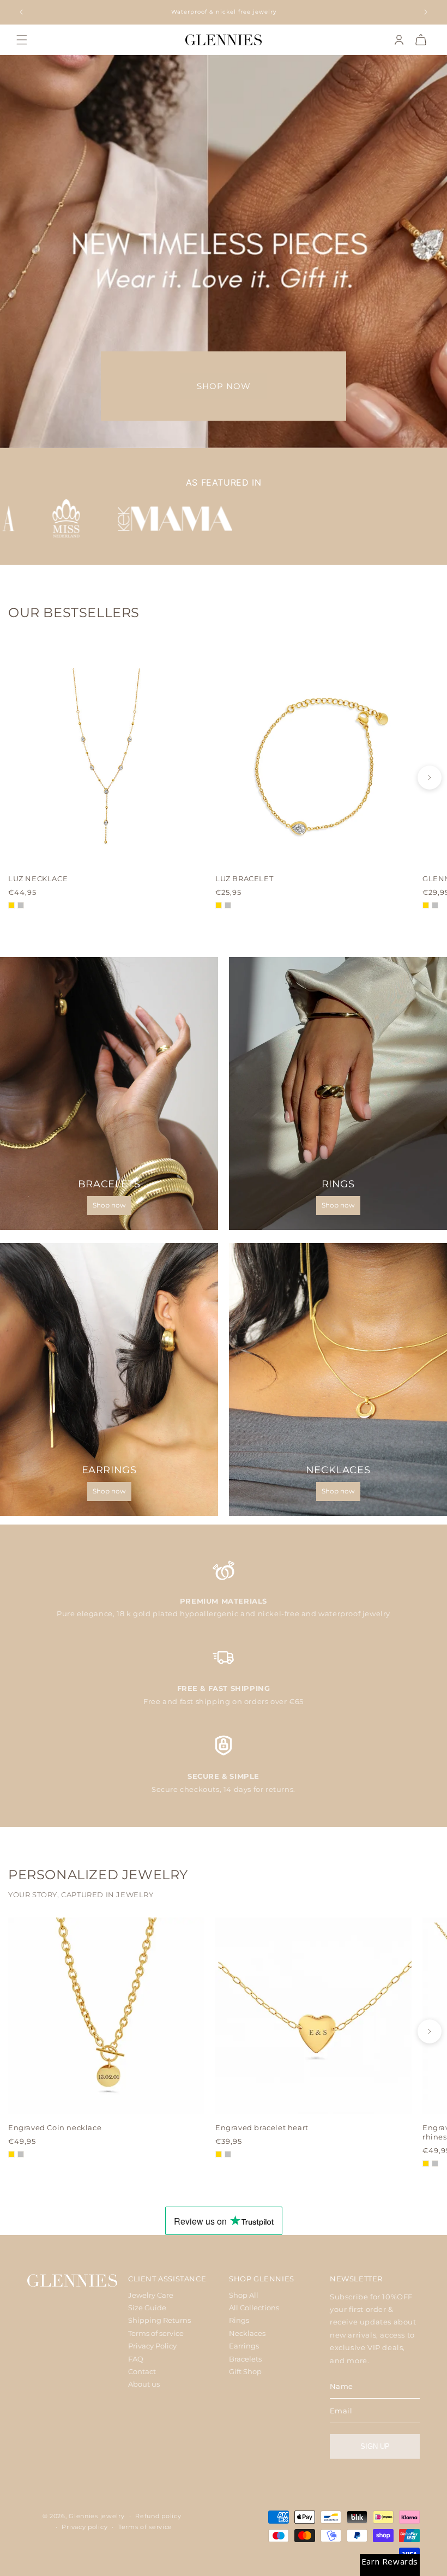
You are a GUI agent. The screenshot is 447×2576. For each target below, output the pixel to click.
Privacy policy (84, 2527)
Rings (239, 2320)
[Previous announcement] (21, 12)
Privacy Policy (152, 2346)
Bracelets (245, 2359)
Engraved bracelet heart (262, 2127)
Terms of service (156, 2333)
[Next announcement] (426, 12)
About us (144, 2384)
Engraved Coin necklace (55, 2127)
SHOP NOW (224, 386)
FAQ (136, 2359)
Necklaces (247, 2333)
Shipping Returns (159, 2320)
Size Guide (147, 2308)
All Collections (254, 2308)
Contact (142, 2371)
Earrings (244, 2346)
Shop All (244, 2295)
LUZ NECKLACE (38, 878)
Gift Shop (245, 2371)
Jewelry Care (151, 2295)
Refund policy (158, 2516)
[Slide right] (430, 778)
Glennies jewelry (96, 2516)
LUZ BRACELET (244, 878)
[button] (22, 40)
